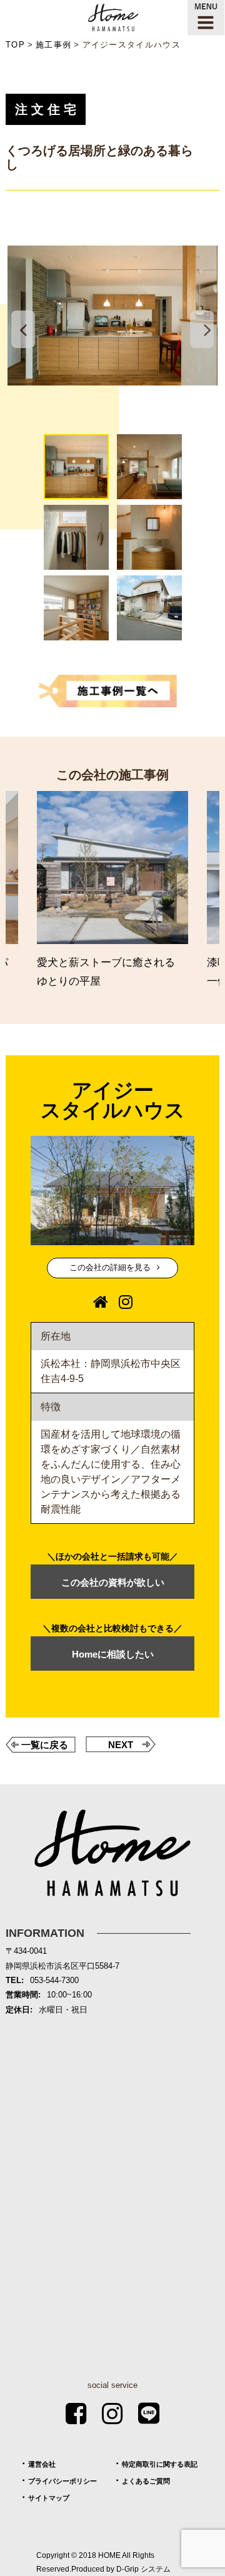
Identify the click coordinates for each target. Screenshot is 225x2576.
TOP (15, 45)
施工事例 (53, 45)
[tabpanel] (112, 316)
